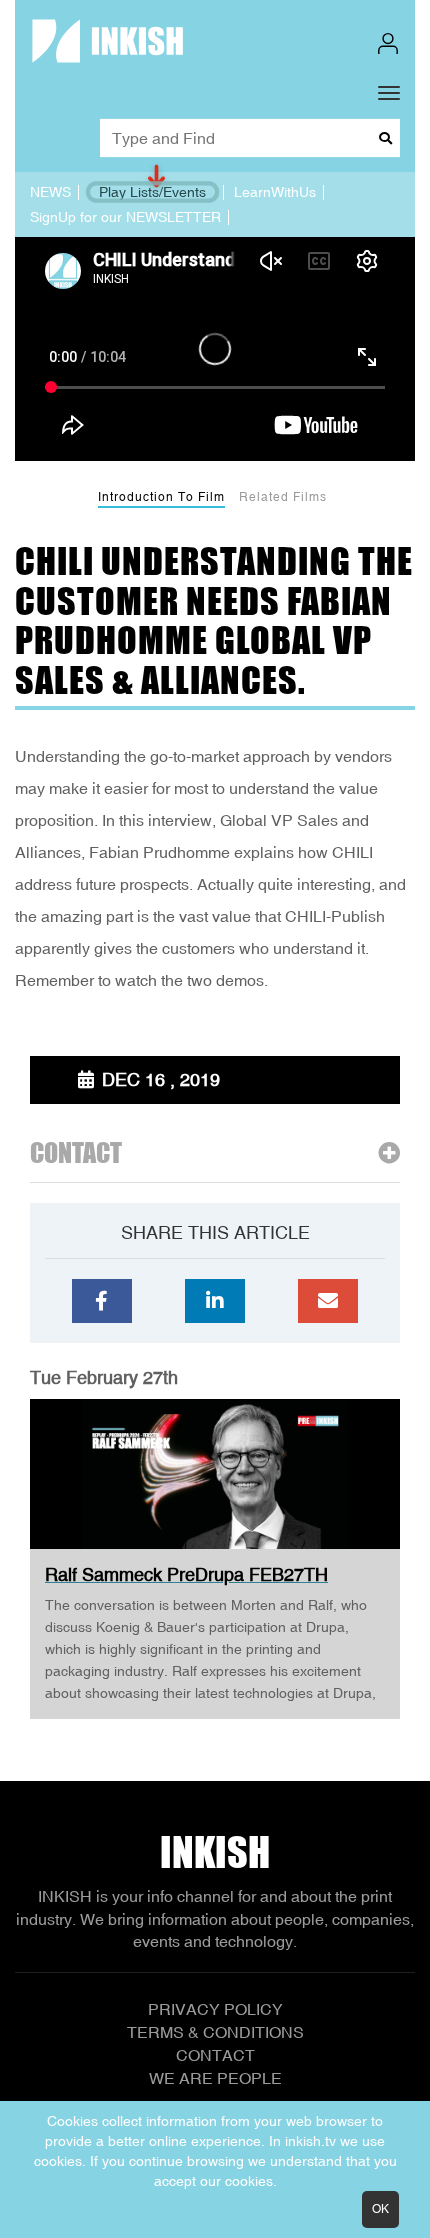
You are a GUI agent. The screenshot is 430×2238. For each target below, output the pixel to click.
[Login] (388, 43)
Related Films (283, 497)
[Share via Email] (328, 1301)
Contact (215, 2055)
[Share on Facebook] (102, 1301)
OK (380, 2209)
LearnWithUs (275, 192)
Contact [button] (76, 1153)
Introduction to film (161, 497)
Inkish (215, 1852)
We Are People (215, 2078)
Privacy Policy (215, 2009)
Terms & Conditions (215, 2032)
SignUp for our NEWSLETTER (125, 217)
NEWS (50, 192)
